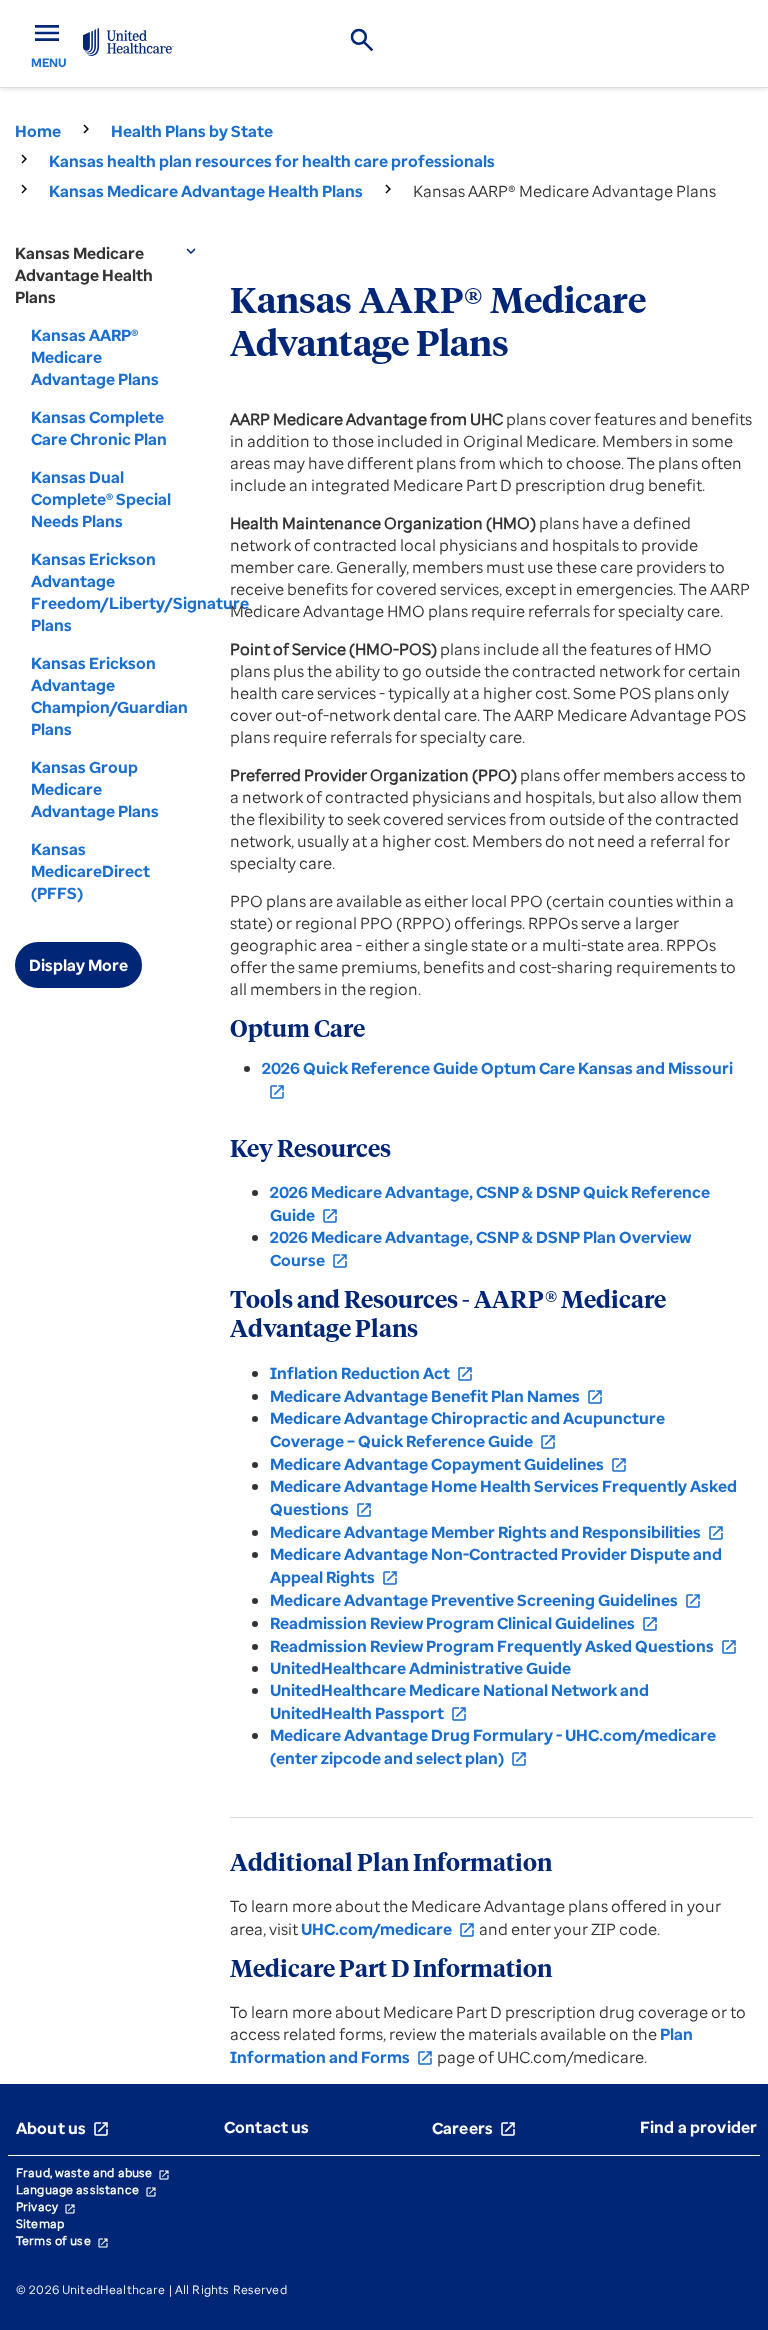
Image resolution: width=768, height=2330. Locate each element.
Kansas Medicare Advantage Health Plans (206, 191)
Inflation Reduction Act (372, 1373)
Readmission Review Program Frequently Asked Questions (504, 1646)
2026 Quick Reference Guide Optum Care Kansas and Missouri (497, 1079)
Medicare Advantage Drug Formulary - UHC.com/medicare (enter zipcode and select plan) (493, 1746)
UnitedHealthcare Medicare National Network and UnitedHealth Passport (459, 1701)
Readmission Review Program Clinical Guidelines (464, 1623)
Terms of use (62, 2240)
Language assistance (86, 2189)
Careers (474, 2128)
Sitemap (40, 2223)
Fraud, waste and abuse (93, 2172)
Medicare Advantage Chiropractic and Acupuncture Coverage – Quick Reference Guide (467, 1429)
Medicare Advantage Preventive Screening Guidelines (486, 1600)
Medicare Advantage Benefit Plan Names (437, 1396)
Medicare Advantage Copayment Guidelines (449, 1464)
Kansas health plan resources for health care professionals (272, 161)
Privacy (46, 2206)
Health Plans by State (192, 131)
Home (38, 131)
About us (63, 2128)
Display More (78, 965)
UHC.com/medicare (388, 1929)
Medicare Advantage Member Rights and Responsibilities (497, 1532)
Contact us (267, 2127)
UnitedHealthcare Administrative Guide (420, 1668)
